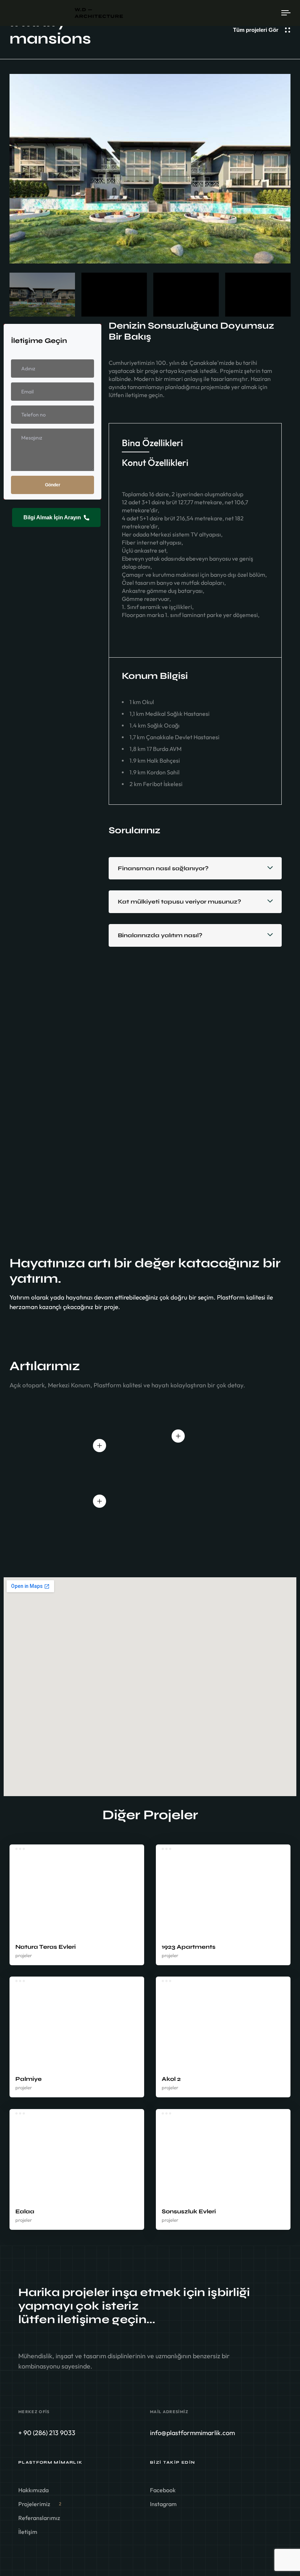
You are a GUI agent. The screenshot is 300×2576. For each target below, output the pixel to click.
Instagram (163, 2504)
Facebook (163, 2490)
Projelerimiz (40, 2504)
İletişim (28, 2532)
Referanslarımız (39, 2518)
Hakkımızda (33, 2490)
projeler (24, 1955)
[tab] (152, 443)
